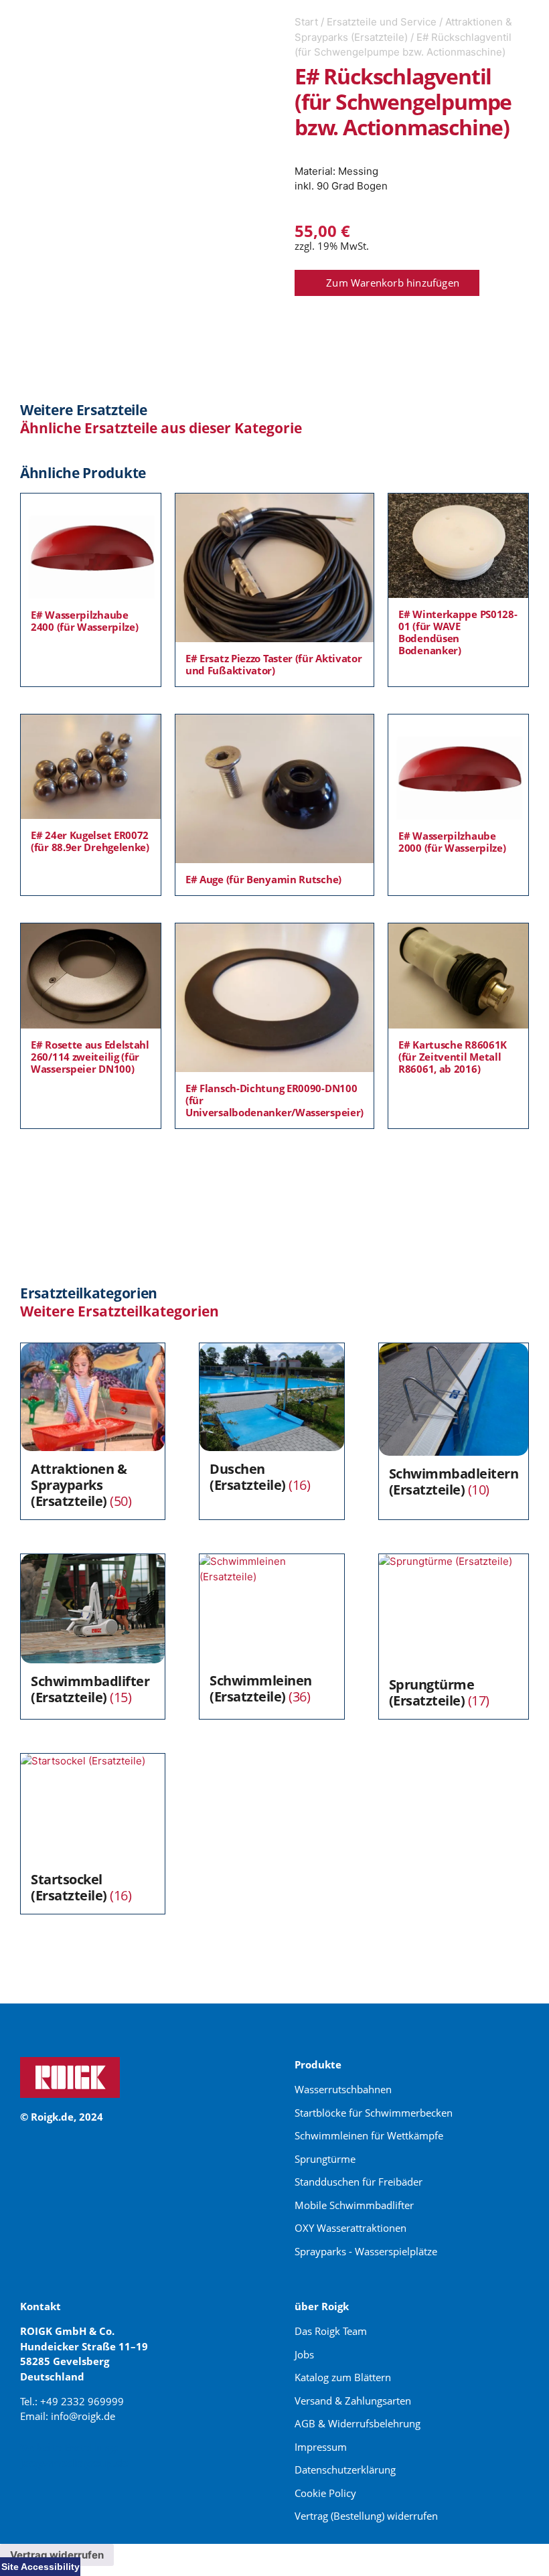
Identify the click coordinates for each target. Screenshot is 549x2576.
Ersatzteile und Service (382, 22)
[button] (387, 283)
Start (306, 22)
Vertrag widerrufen (57, 2555)
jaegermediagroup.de (74, 2463)
